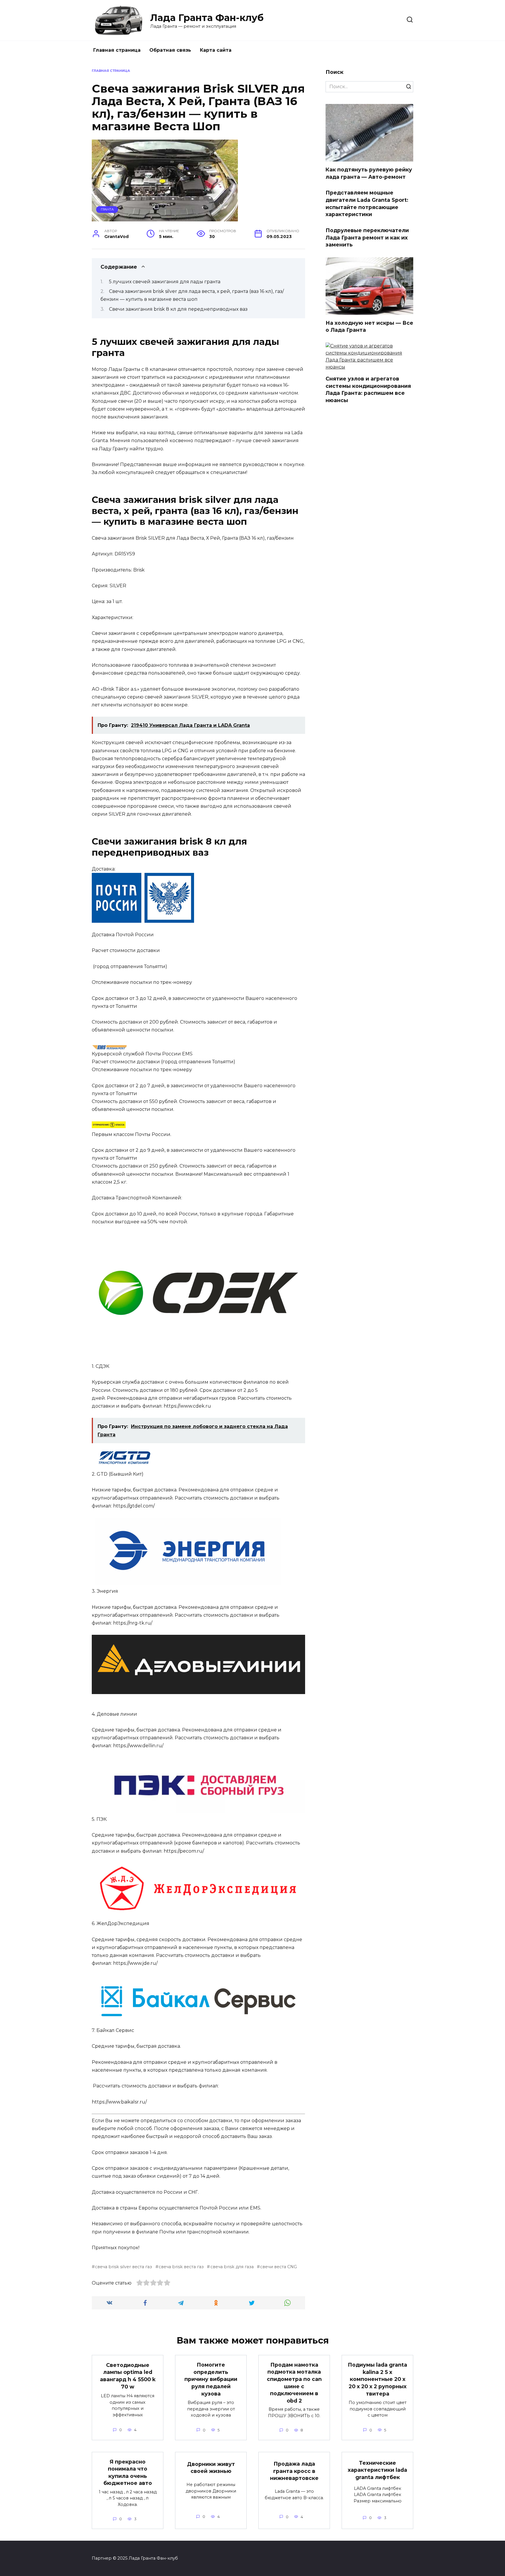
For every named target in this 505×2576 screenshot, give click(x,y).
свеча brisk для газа (232, 2267)
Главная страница (117, 50)
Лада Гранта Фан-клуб (207, 18)
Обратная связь (170, 50)
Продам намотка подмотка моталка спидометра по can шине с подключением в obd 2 (294, 2382)
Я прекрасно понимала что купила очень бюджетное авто (128, 2472)
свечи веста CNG (279, 2267)
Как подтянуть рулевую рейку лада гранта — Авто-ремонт (369, 173)
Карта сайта (216, 50)
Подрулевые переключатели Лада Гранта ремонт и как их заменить (367, 237)
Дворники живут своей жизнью (211, 2467)
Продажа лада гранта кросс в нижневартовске (294, 2471)
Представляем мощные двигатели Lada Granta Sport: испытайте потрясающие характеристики (367, 203)
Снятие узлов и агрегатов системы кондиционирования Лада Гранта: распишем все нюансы (368, 389)
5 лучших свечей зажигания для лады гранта (165, 282)
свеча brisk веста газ (181, 2267)
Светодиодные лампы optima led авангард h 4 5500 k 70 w (128, 2376)
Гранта (107, 209)
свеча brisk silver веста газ (123, 2267)
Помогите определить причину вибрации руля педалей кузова (211, 2379)
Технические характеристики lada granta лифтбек (377, 2470)
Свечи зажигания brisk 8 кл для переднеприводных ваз (178, 309)
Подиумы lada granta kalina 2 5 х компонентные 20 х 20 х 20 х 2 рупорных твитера (377, 2379)
